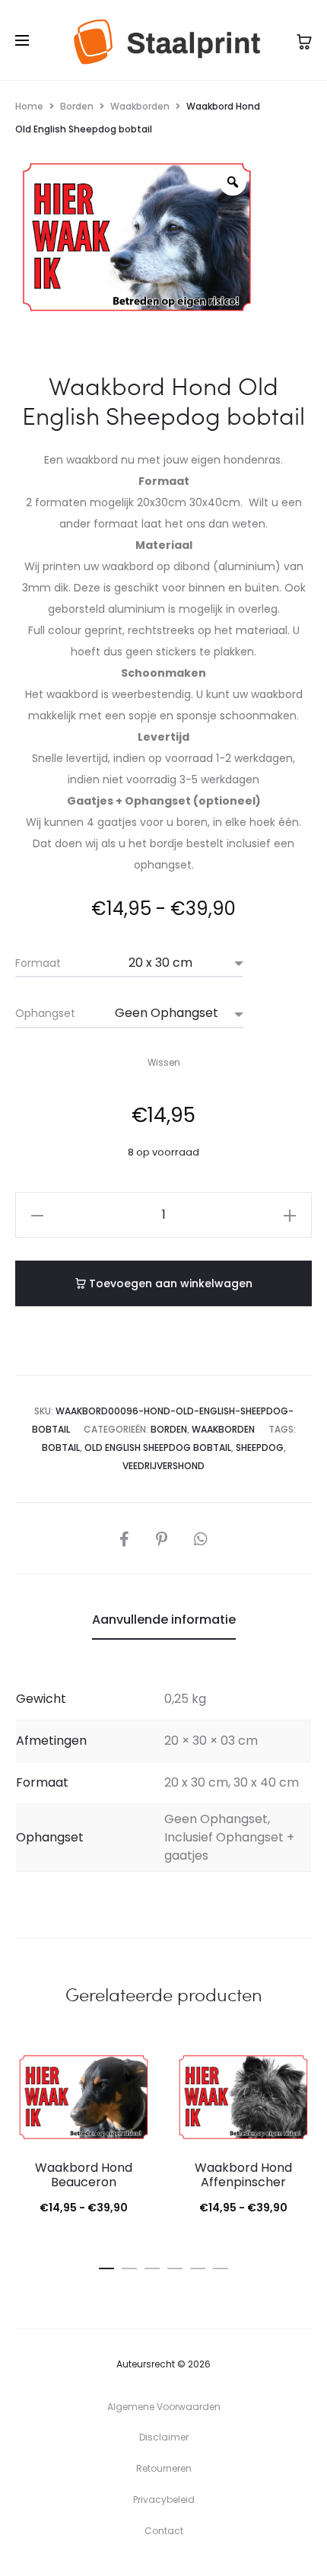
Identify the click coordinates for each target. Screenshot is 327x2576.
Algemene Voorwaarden (164, 2407)
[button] (37, 1215)
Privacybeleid (164, 2499)
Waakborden (140, 106)
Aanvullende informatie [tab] (164, 1620)
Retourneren (164, 2468)
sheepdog (260, 1447)
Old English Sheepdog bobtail (158, 1447)
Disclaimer (164, 2437)
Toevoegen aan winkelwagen (169, 1283)
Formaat (38, 963)
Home (29, 106)
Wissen (164, 1063)
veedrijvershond (163, 1466)
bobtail (61, 1447)
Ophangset (45, 1013)
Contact (164, 2531)
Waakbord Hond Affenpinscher (243, 2175)
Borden (77, 106)
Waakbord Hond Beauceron (84, 2175)
